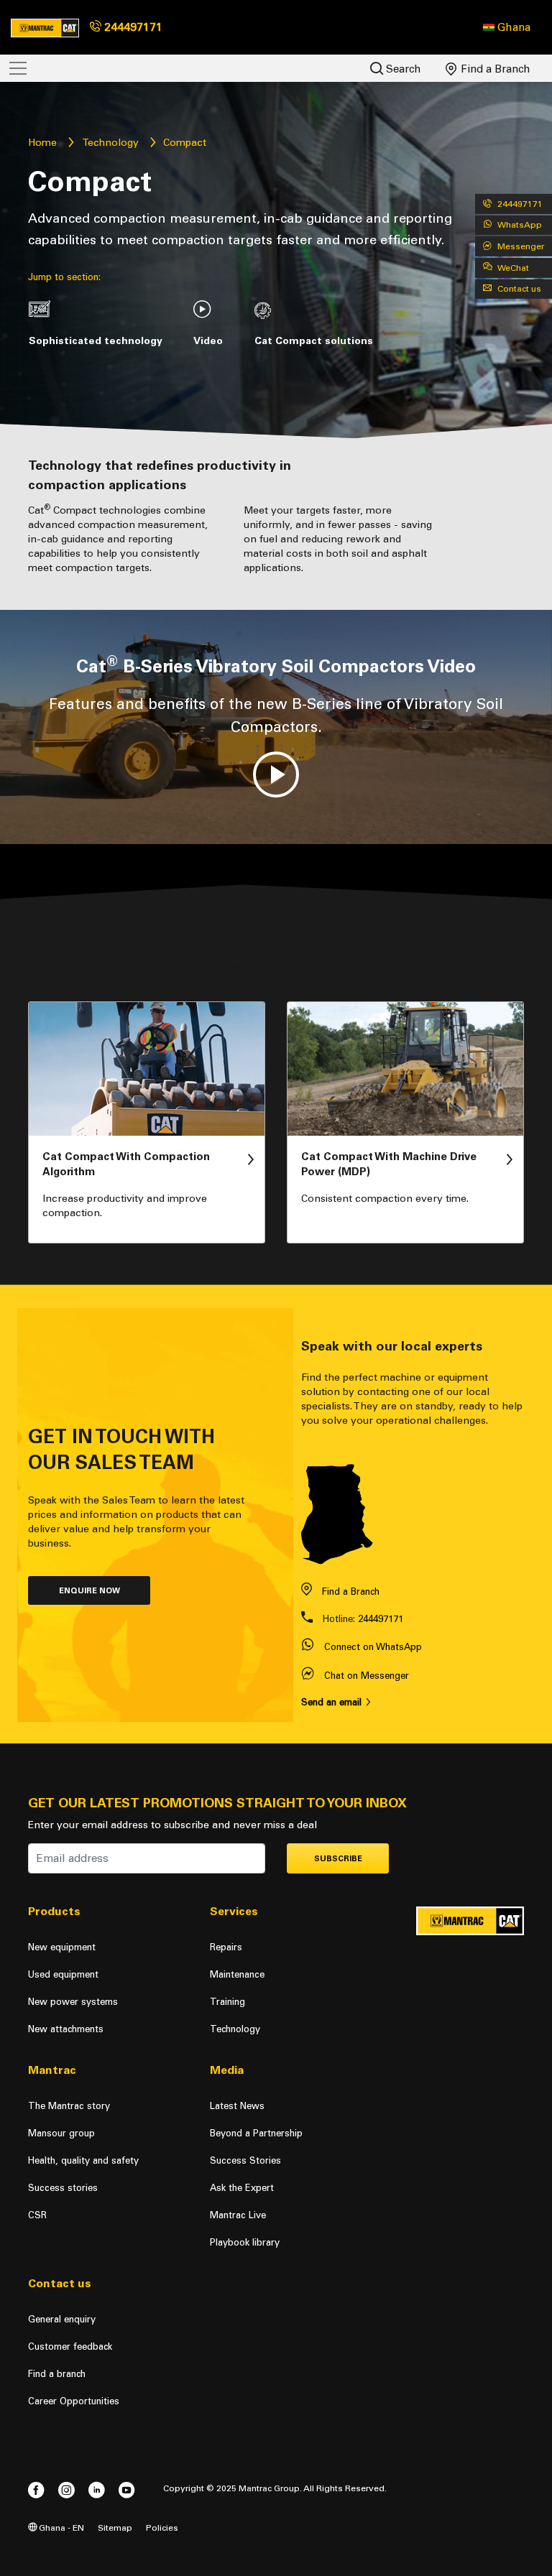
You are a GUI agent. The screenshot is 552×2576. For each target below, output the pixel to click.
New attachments (66, 2029)
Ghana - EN (60, 2528)
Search (402, 69)
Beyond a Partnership (256, 2133)
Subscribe (338, 1859)
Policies (162, 2528)
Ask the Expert (242, 2188)
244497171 (132, 27)
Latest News (237, 2106)
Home (42, 143)
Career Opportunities (74, 2401)
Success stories (63, 2188)
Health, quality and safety (83, 2160)
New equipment (62, 1947)
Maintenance (237, 1974)
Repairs (226, 1947)
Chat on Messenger (367, 1676)
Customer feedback (70, 2346)
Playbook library (245, 2242)
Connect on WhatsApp (373, 1647)
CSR (37, 2215)
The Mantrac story (69, 2106)
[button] (507, 27)
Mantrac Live (238, 2215)
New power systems (73, 2002)
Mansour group (61, 2133)
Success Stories (245, 2160)
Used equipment (63, 1974)
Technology (110, 143)
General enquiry (62, 2319)
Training (227, 2002)
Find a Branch (494, 69)
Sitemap (115, 2528)
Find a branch (57, 2374)
